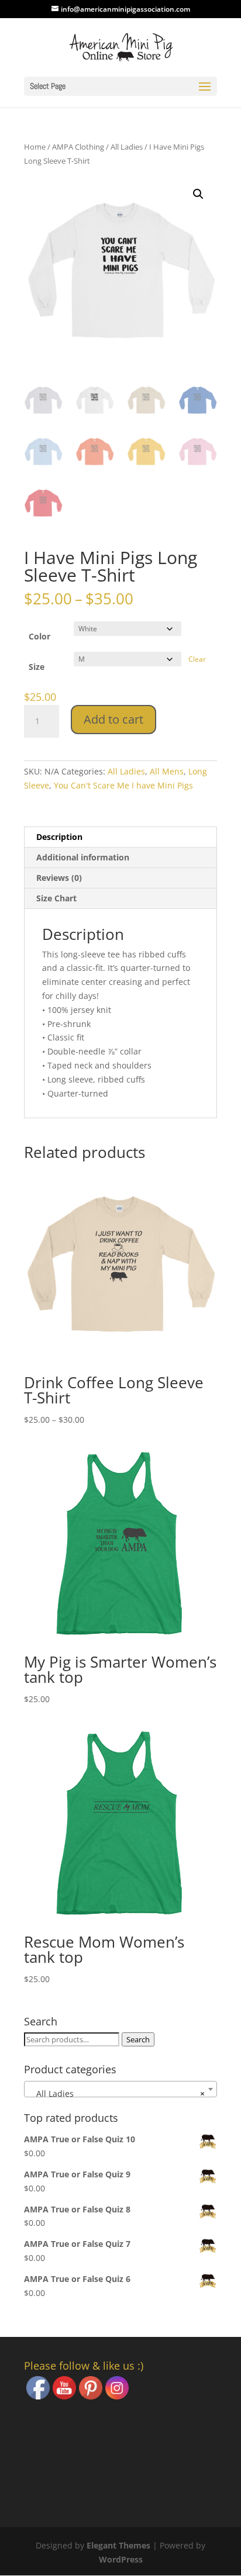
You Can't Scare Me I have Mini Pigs (123, 785)
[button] (198, 194)
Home (35, 147)
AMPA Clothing (78, 147)
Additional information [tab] (83, 857)
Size (37, 667)
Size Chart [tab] (56, 898)
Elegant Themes (118, 2545)
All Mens (167, 771)
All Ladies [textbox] (117, 2093)
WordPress (121, 2559)
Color (39, 636)
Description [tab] (59, 837)
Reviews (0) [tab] (59, 878)
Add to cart (113, 719)
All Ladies (127, 147)
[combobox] (120, 2089)
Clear (197, 659)
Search (138, 2039)
